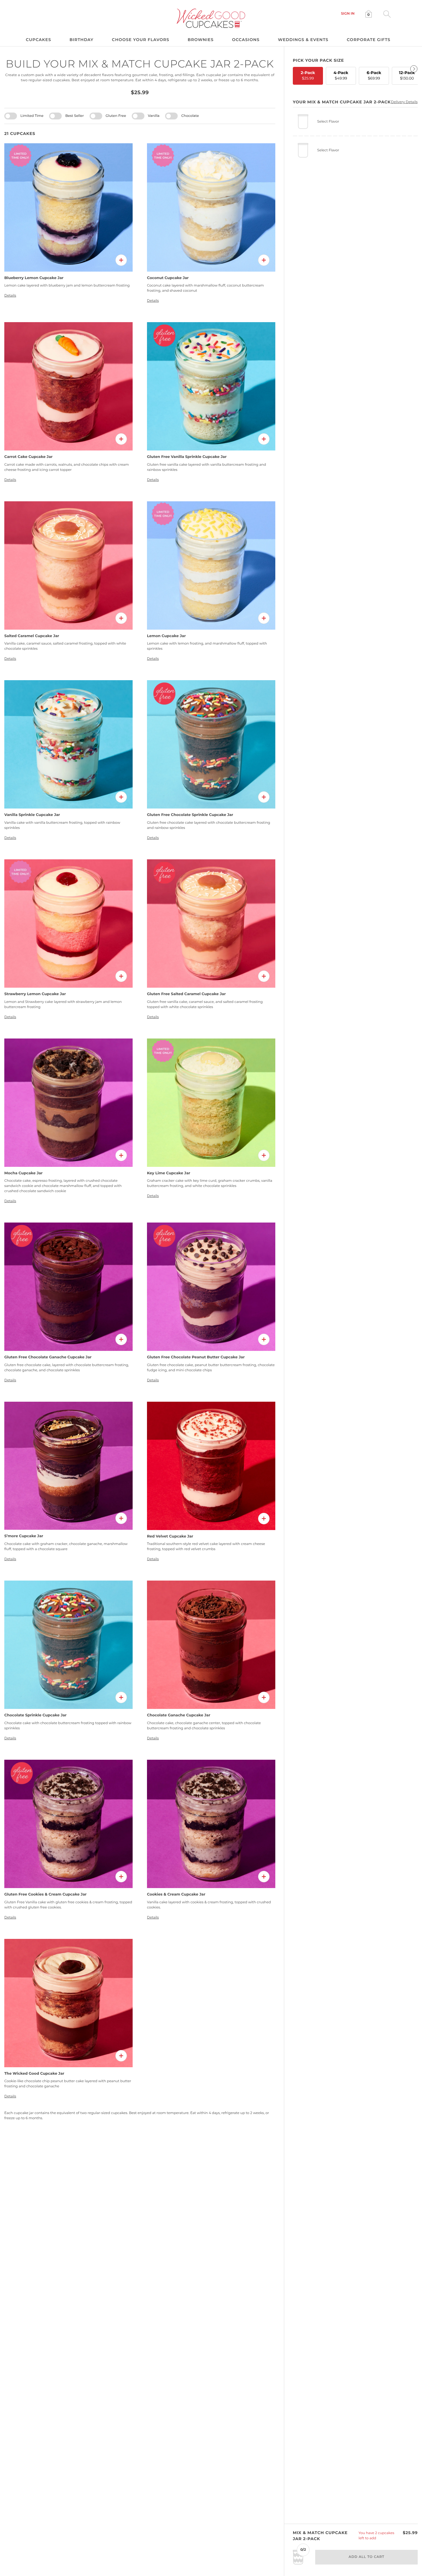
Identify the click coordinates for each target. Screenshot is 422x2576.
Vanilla (154, 116)
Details (10, 296)
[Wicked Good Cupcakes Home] (211, 18)
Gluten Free (116, 116)
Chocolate (190, 116)
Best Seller (74, 116)
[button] (348, 14)
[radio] (308, 76)
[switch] (11, 116)
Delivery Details (404, 102)
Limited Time (32, 116)
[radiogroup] (355, 75)
